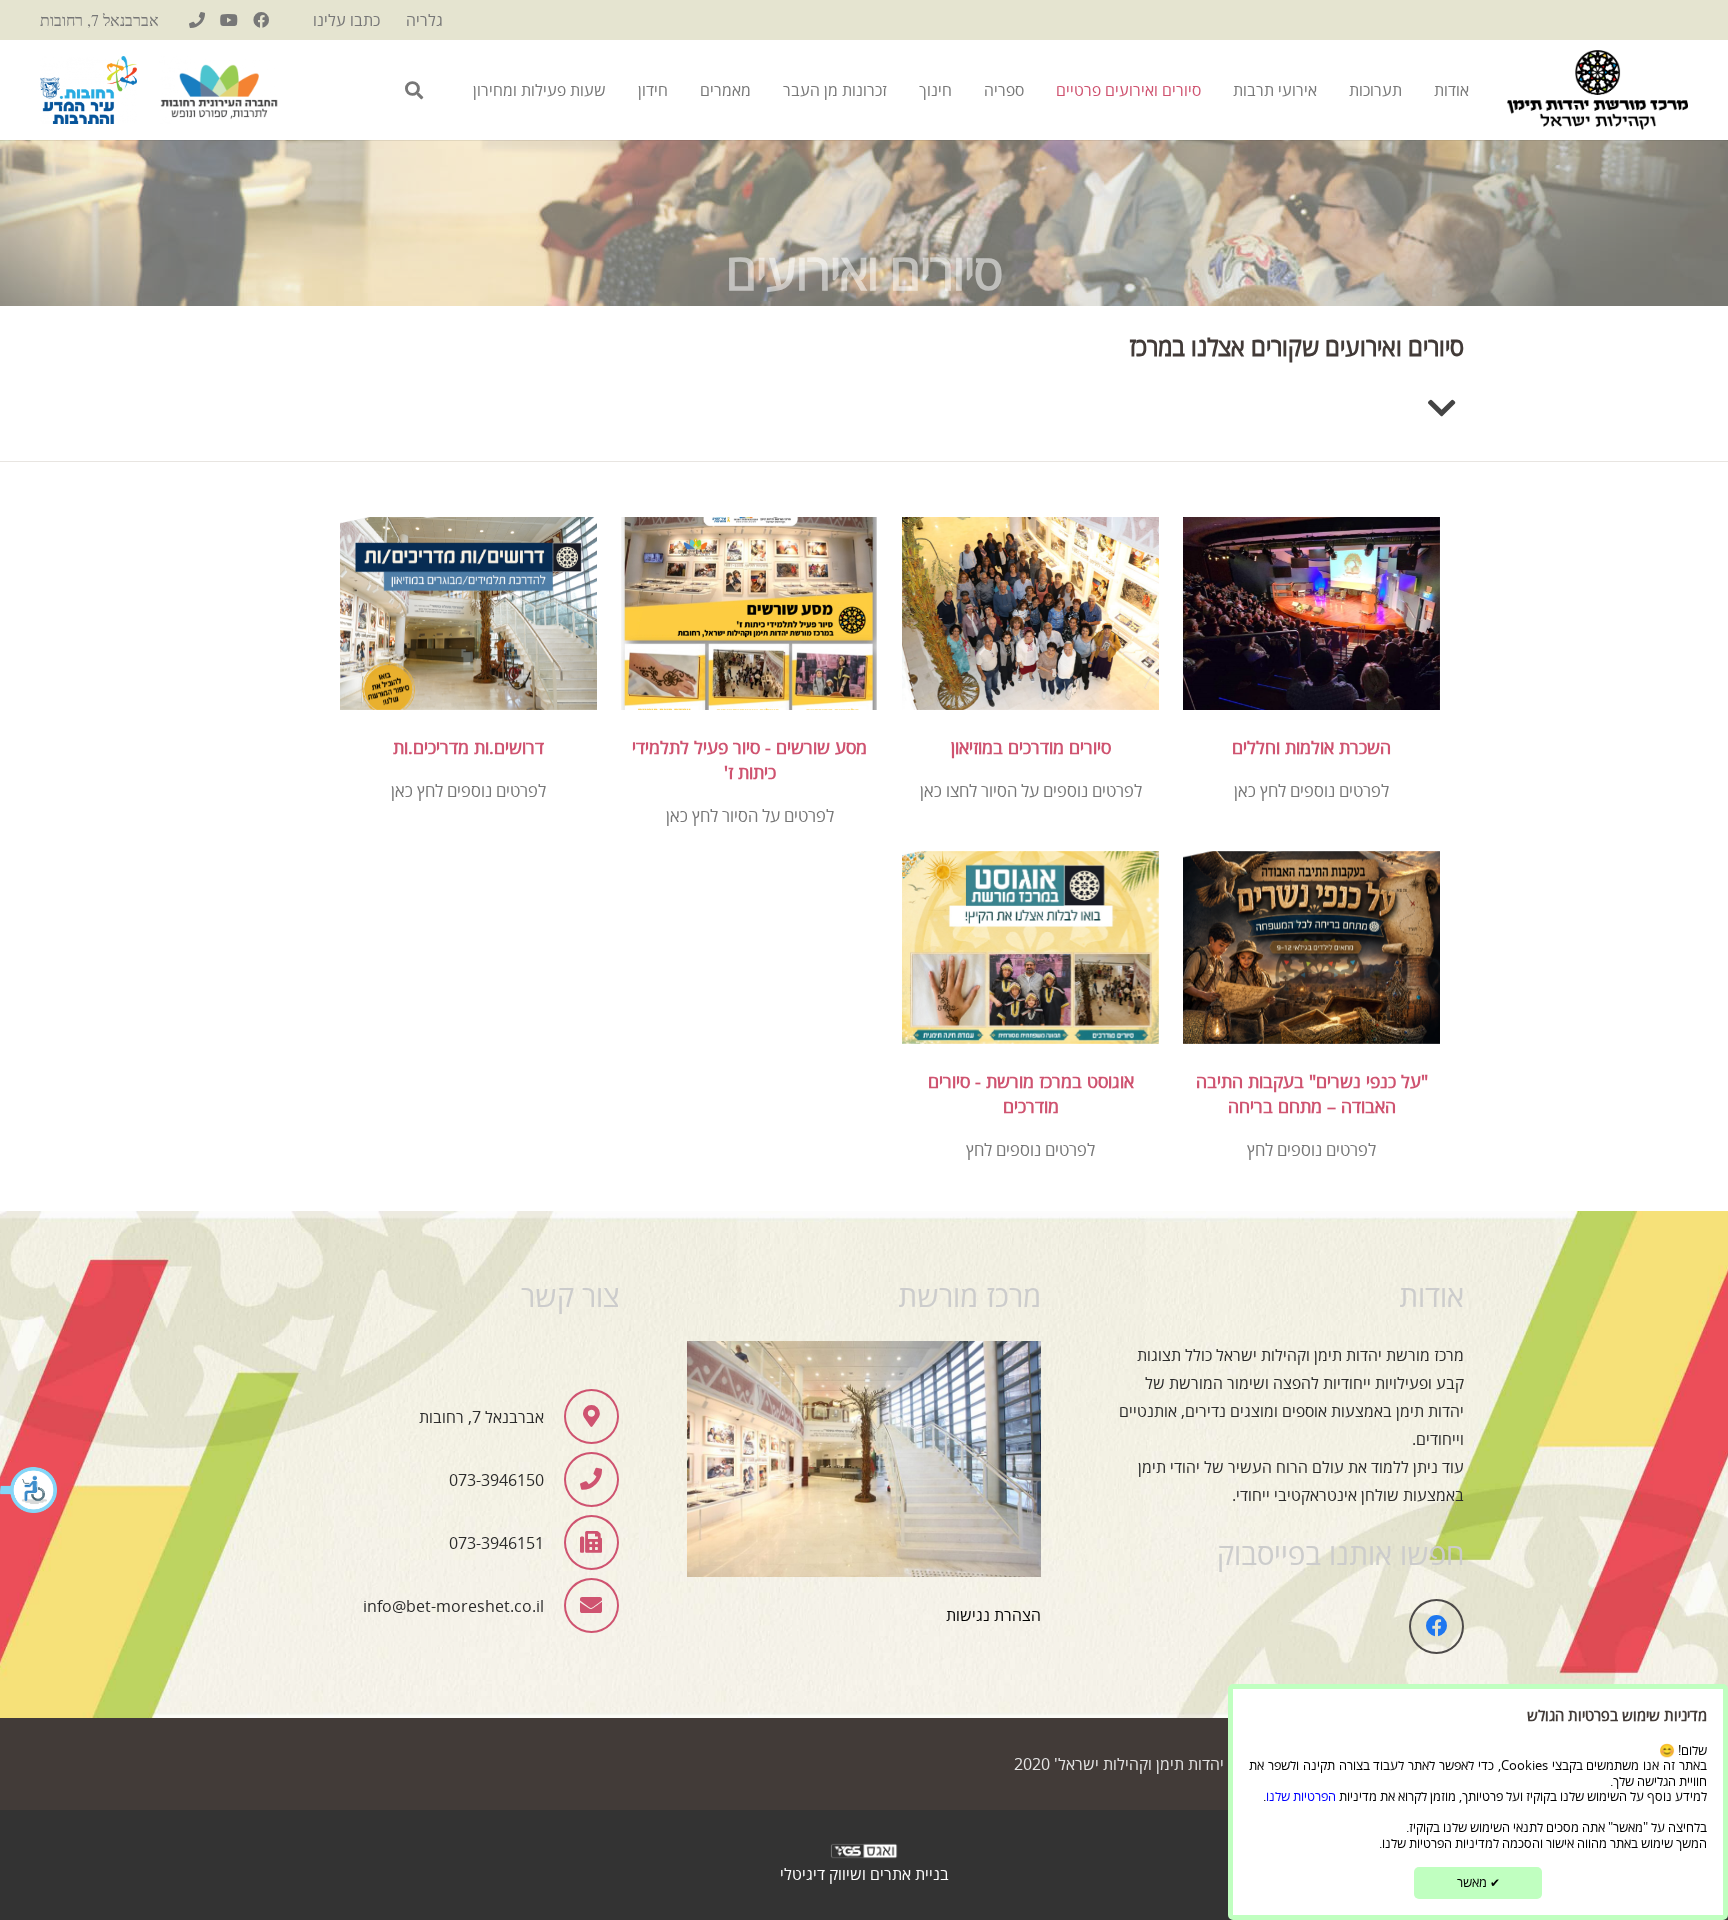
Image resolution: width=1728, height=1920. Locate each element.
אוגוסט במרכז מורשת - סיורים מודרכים (1031, 1093)
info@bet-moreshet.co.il (453, 1606)
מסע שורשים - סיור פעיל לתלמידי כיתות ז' (749, 759)
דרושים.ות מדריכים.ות (468, 747)
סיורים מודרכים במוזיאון (1031, 747)
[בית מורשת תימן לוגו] (1597, 90)
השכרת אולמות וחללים (1311, 747)
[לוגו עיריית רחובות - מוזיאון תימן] (88, 90)
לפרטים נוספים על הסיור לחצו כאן (1031, 791)
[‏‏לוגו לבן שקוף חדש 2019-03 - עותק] (864, 1856)
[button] (30, 1492)
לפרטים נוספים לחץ (1311, 1150)
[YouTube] (229, 20)
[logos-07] (219, 90)
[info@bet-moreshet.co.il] (581, 1605)
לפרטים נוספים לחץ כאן (1311, 791)
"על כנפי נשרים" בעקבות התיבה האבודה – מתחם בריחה (1312, 1093)
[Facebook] (261, 20)
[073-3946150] (197, 20)
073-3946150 (496, 1480)
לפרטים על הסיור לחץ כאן (750, 816)
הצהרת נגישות (993, 1615)
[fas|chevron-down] (1441, 409)
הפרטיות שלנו (1301, 1796)
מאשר (1478, 1882)
